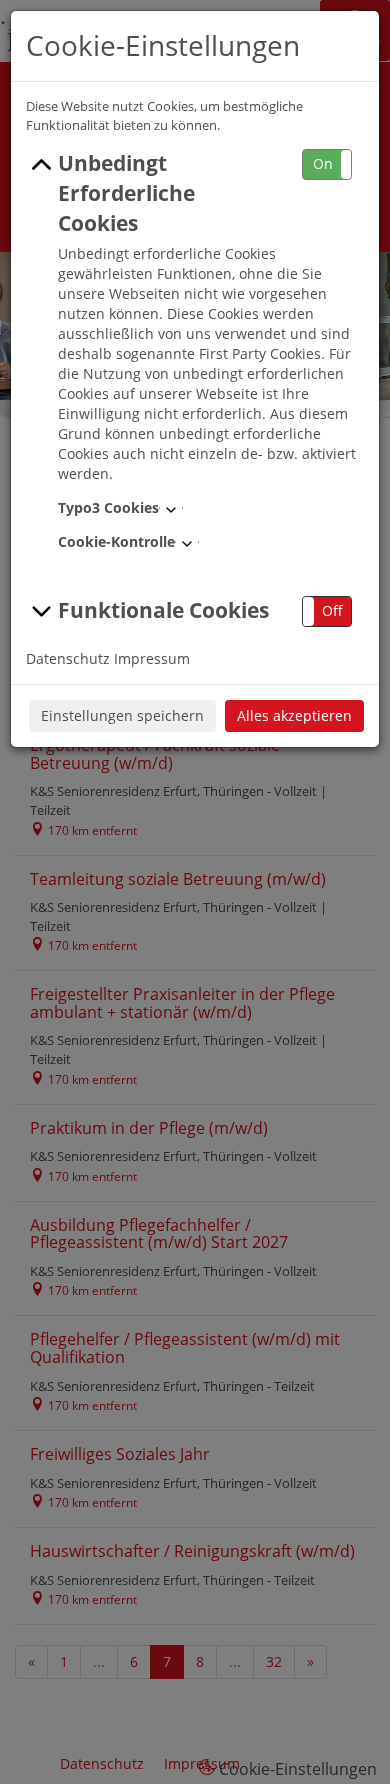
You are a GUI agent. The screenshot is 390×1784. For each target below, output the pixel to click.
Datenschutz (68, 658)
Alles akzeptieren (294, 715)
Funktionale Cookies (163, 610)
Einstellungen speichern (122, 715)
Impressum (152, 658)
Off (332, 610)
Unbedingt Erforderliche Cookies (126, 193)
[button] (327, 164)
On (323, 163)
